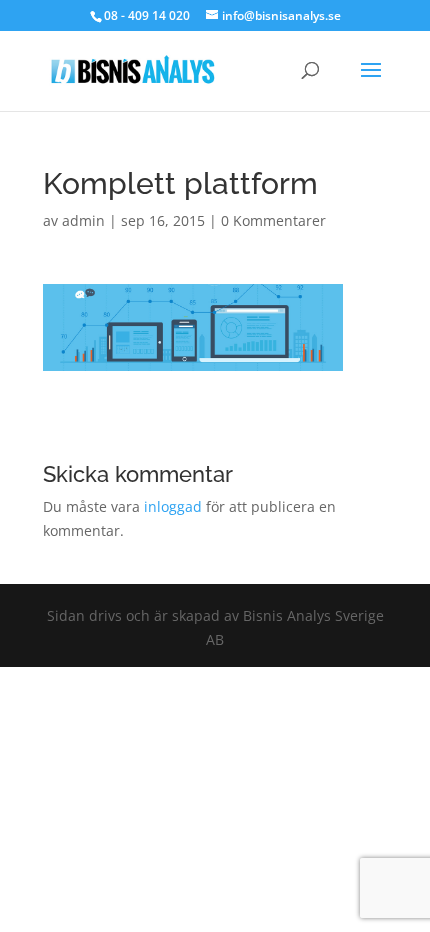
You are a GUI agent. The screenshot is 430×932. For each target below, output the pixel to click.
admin (83, 220)
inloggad (173, 506)
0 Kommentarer (273, 220)
